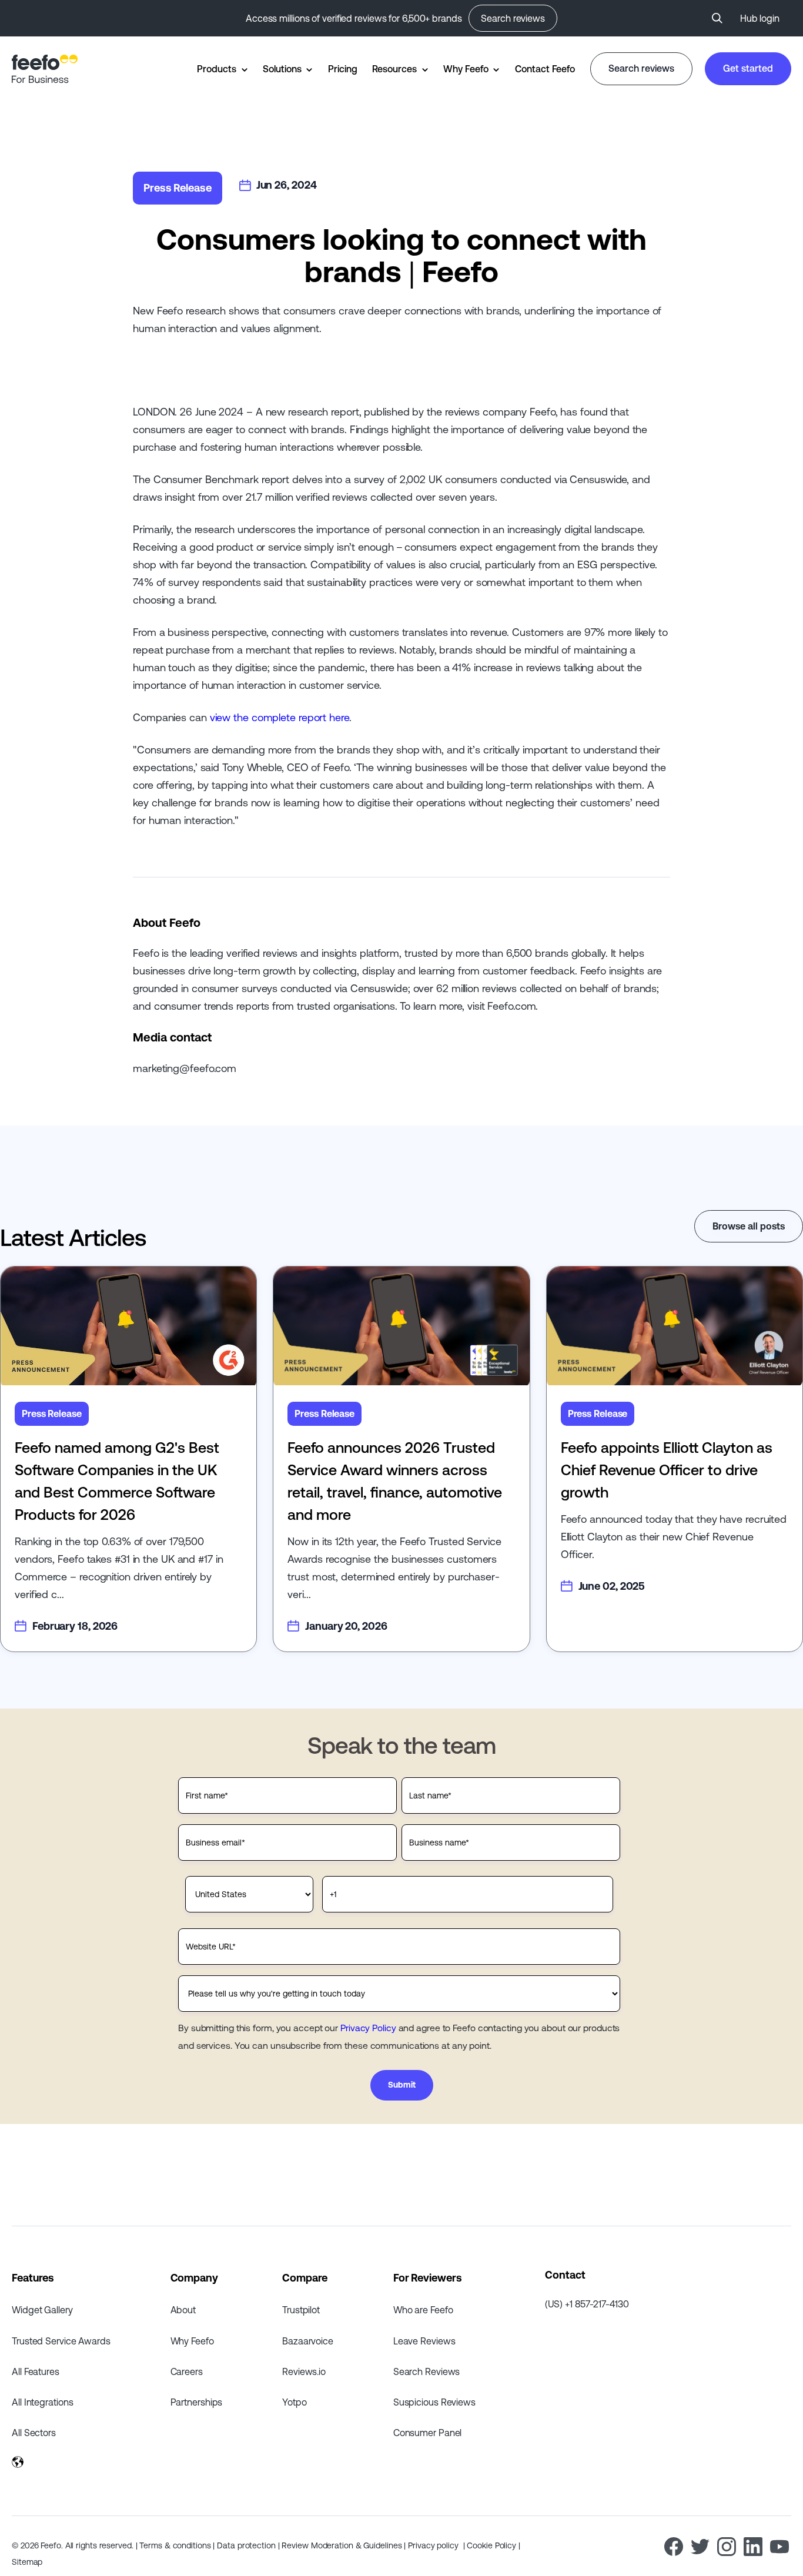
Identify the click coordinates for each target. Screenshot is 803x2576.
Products (216, 69)
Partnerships (197, 2402)
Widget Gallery (42, 2310)
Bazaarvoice (308, 2341)
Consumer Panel (428, 2433)
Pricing (342, 69)
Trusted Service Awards (61, 2341)
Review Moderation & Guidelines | (345, 2545)
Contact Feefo (545, 69)
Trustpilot (301, 2310)
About (183, 2310)
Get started (748, 68)
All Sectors (34, 2433)
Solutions (282, 69)
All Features (36, 2371)
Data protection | (249, 2545)
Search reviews (513, 18)
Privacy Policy (368, 2028)
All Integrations (42, 2402)
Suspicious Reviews (434, 2402)
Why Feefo (466, 69)
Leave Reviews (424, 2341)
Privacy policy (434, 2545)
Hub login (760, 18)
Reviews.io (304, 2371)
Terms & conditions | (178, 2545)
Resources (394, 69)
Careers (187, 2371)
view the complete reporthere (280, 717)
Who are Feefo (423, 2310)
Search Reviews (427, 2371)
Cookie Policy (493, 2545)
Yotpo (295, 2402)
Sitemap (27, 2562)
